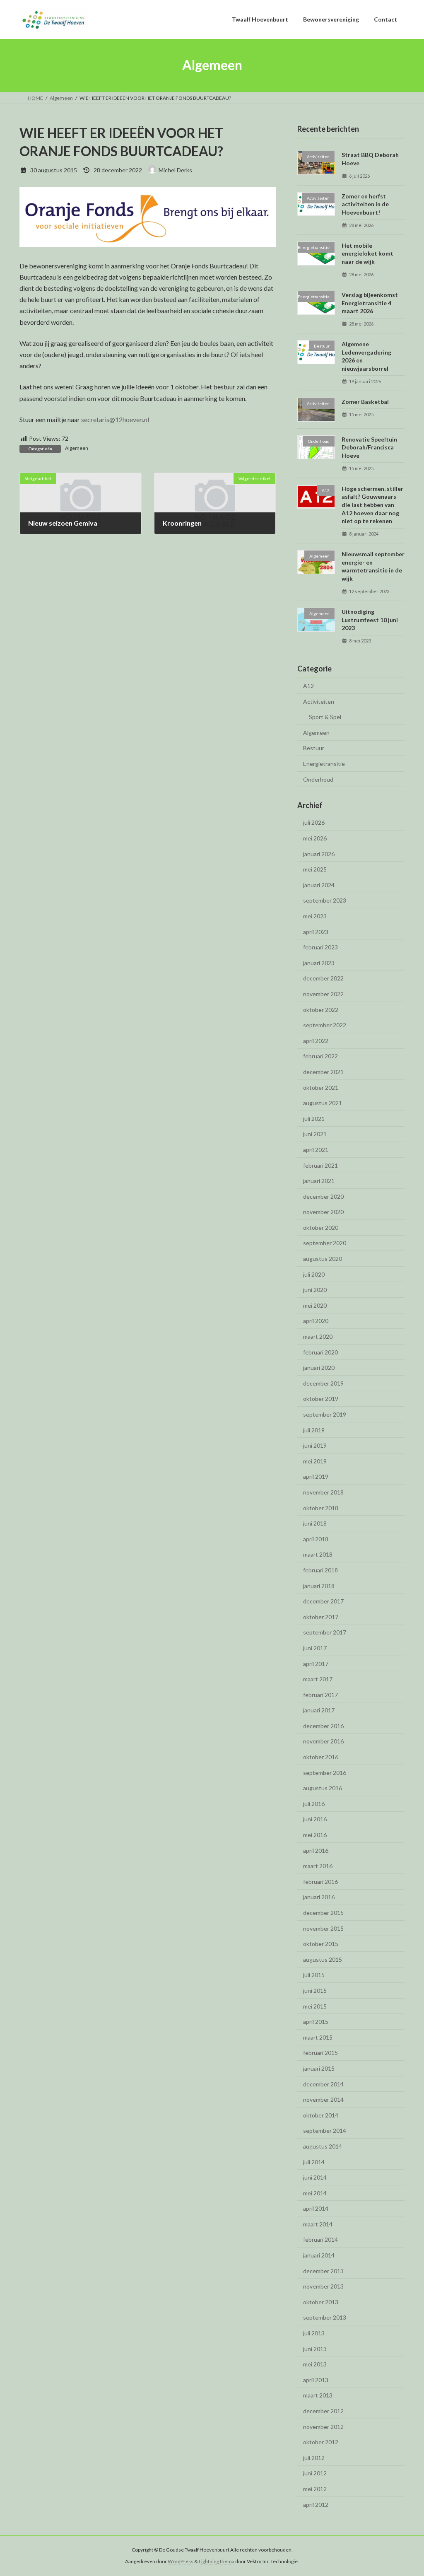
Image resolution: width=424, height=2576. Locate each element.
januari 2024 (319, 885)
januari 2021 (319, 1181)
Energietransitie (324, 764)
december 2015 (323, 1913)
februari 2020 (320, 1352)
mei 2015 (315, 2006)
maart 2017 (318, 1679)
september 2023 (325, 900)
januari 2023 (319, 962)
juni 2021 (315, 1134)
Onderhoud (318, 779)
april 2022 (316, 1040)
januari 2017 (319, 1710)
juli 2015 (314, 1975)
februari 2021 (320, 1165)
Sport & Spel (325, 717)
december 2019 (323, 1383)
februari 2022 (320, 1056)
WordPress (181, 2561)
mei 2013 (315, 2364)
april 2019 (316, 1476)
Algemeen (77, 448)
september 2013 (325, 2317)
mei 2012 (315, 2489)
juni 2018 (315, 1523)
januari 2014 (319, 2255)
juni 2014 (315, 2177)
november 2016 (323, 1741)
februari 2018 (320, 1570)
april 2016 (316, 1850)
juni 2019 (315, 1445)
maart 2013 (318, 2395)
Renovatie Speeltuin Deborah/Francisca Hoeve (369, 447)
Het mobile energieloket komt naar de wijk (367, 253)
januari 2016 (319, 1897)
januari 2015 (319, 2068)
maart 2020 (318, 1336)
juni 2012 (315, 2473)
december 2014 (323, 2084)
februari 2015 (320, 2053)
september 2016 (325, 1772)
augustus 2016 (323, 1788)
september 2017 (325, 1632)
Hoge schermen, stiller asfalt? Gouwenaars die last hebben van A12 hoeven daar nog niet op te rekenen (372, 504)
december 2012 (323, 2411)
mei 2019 (315, 1461)
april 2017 (316, 1663)
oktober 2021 (321, 1087)
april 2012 (316, 2504)
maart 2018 (318, 1554)
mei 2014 (315, 2193)
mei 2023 (315, 916)
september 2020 (325, 1243)
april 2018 (316, 1539)
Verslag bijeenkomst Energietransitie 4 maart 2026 (370, 303)
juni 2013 (315, 2348)
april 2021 (316, 1149)
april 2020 (316, 1321)
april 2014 (316, 2208)
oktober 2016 (321, 1757)
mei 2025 (315, 869)
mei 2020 (315, 1305)
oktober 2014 (321, 2115)
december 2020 (323, 1196)
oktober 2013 (321, 2302)
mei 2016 (315, 1835)
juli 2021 (314, 1118)
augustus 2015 (323, 1959)
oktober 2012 (321, 2442)
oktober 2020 (321, 1227)
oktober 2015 (321, 1944)
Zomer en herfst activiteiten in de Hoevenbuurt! (365, 204)
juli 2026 (314, 822)
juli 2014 (314, 2162)
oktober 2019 (321, 1399)
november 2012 (323, 2426)
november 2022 (323, 994)
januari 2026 (319, 853)
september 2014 (325, 2131)
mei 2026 (315, 838)
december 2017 (323, 1601)
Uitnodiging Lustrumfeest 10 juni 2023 (370, 619)
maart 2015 (318, 2037)
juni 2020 (315, 1290)
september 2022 (325, 1025)
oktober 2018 (321, 1508)
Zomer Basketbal (365, 401)
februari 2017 (320, 1694)
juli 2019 (314, 1430)
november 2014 (323, 2099)
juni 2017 (315, 1648)
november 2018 (323, 1492)
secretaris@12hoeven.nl (115, 419)
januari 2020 (319, 1368)
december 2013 (323, 2271)
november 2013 (323, 2286)
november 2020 (323, 1212)
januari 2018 (319, 1585)
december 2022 (323, 978)
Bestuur (314, 748)
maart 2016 (318, 1866)
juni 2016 (315, 1819)
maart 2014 (318, 2224)
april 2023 (316, 931)
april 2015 (316, 2022)
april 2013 (316, 2379)
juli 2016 (314, 1803)
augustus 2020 (323, 1259)
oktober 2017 (321, 1616)
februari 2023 (320, 947)
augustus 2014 (323, 2146)
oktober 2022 (321, 1009)
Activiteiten (319, 701)
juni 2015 (315, 1991)
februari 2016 (320, 1881)
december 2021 (323, 1072)
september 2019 (325, 1414)
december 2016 (323, 1725)
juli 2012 (314, 2457)
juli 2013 (314, 2333)
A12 (308, 686)
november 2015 (323, 1928)
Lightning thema (217, 2561)
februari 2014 (320, 2239)
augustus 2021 (323, 1103)
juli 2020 (314, 1274)
